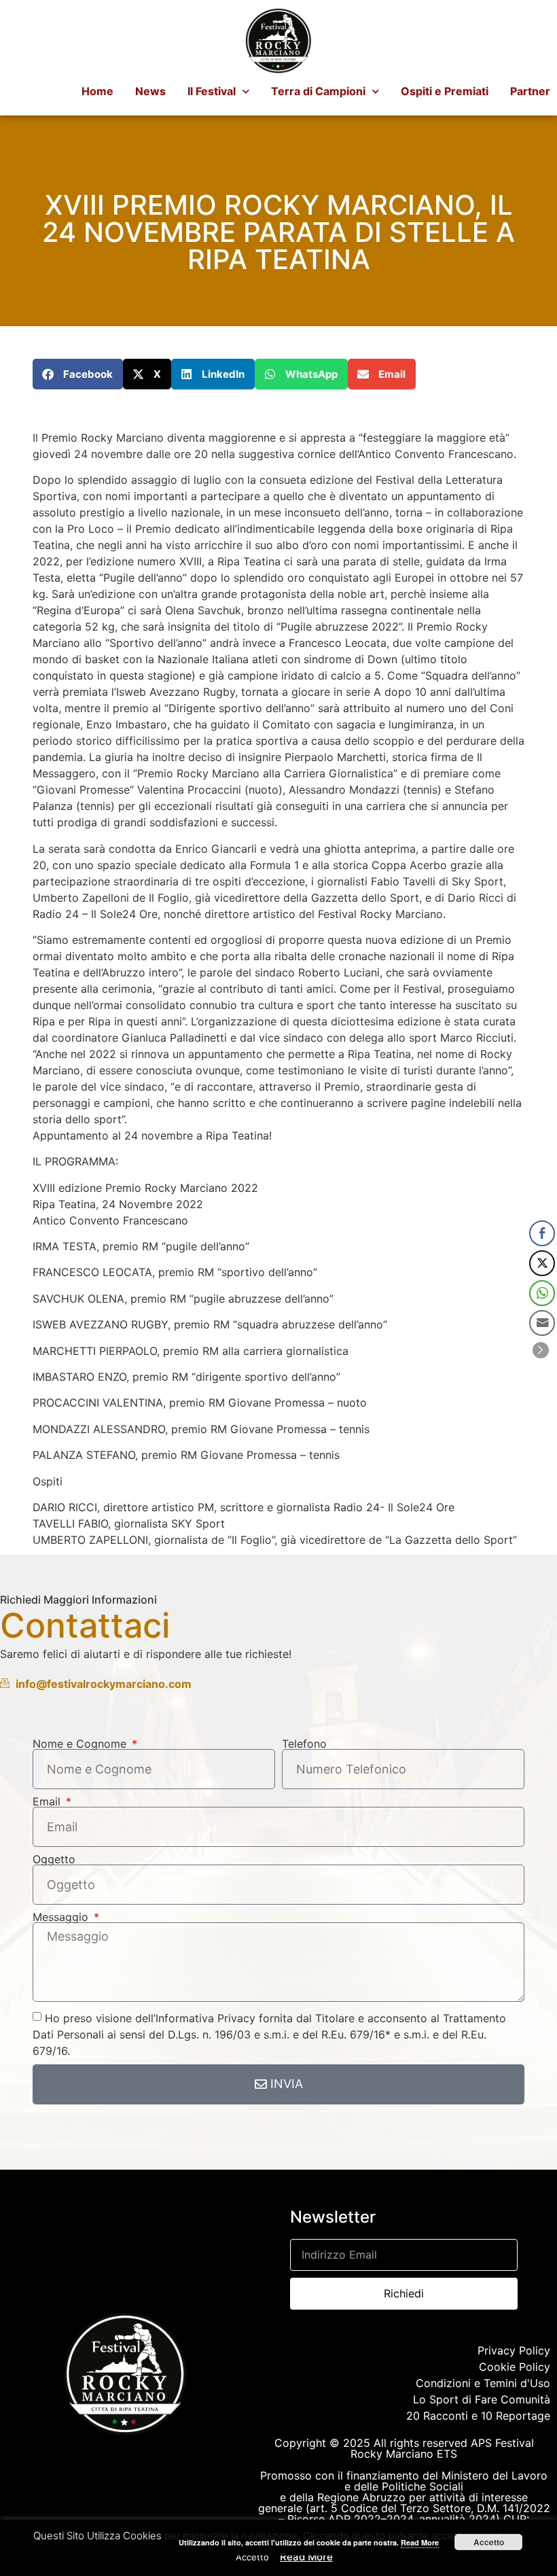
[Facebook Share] (542, 1233)
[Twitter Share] (542, 1263)
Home (97, 91)
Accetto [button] (252, 2557)
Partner (530, 91)
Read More (306, 2557)
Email (48, 1801)
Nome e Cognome (81, 1744)
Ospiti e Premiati (445, 91)
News (150, 91)
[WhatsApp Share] (542, 1293)
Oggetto (54, 1859)
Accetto (489, 2542)
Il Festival (212, 91)
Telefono (304, 1744)
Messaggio (62, 1917)
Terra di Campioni (318, 91)
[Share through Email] (542, 1323)
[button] (78, 374)
